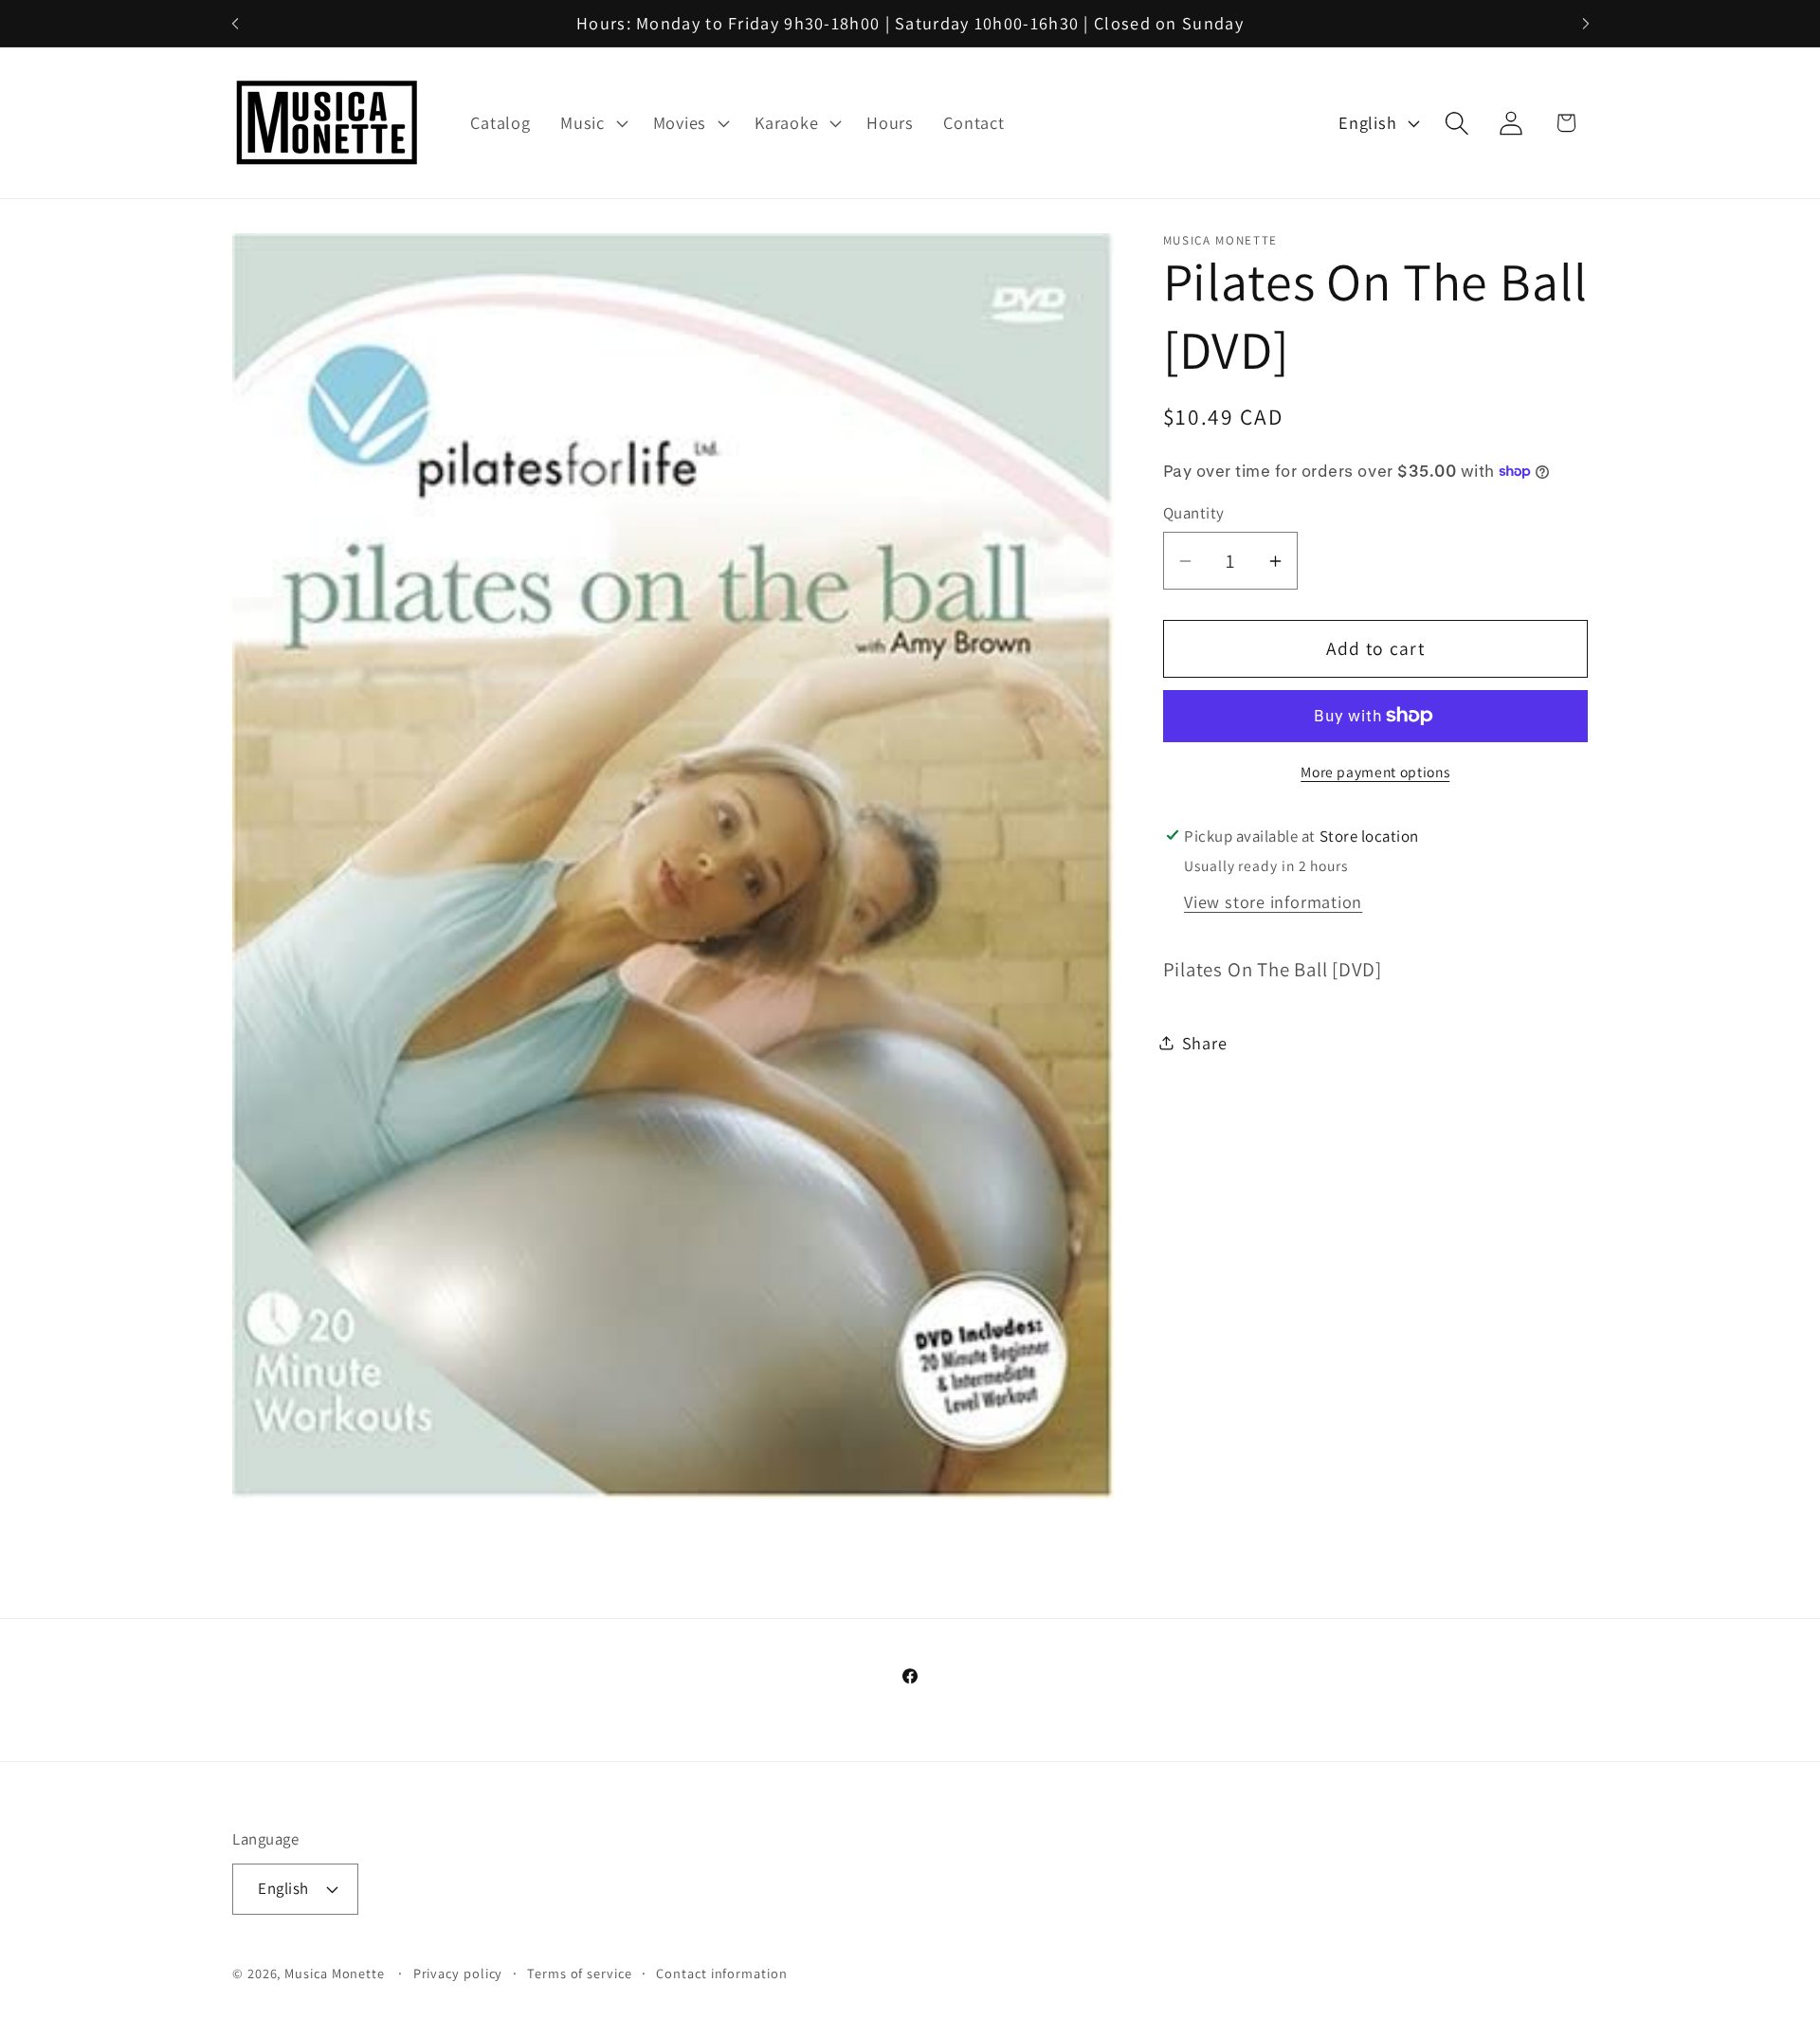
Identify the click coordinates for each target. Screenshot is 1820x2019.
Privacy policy (458, 1973)
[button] (591, 123)
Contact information (721, 1973)
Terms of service (580, 1973)
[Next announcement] (1586, 23)
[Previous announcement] (235, 23)
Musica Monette (335, 1973)
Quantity (1194, 513)
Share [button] (1205, 1043)
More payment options (1375, 772)
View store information (1273, 901)
